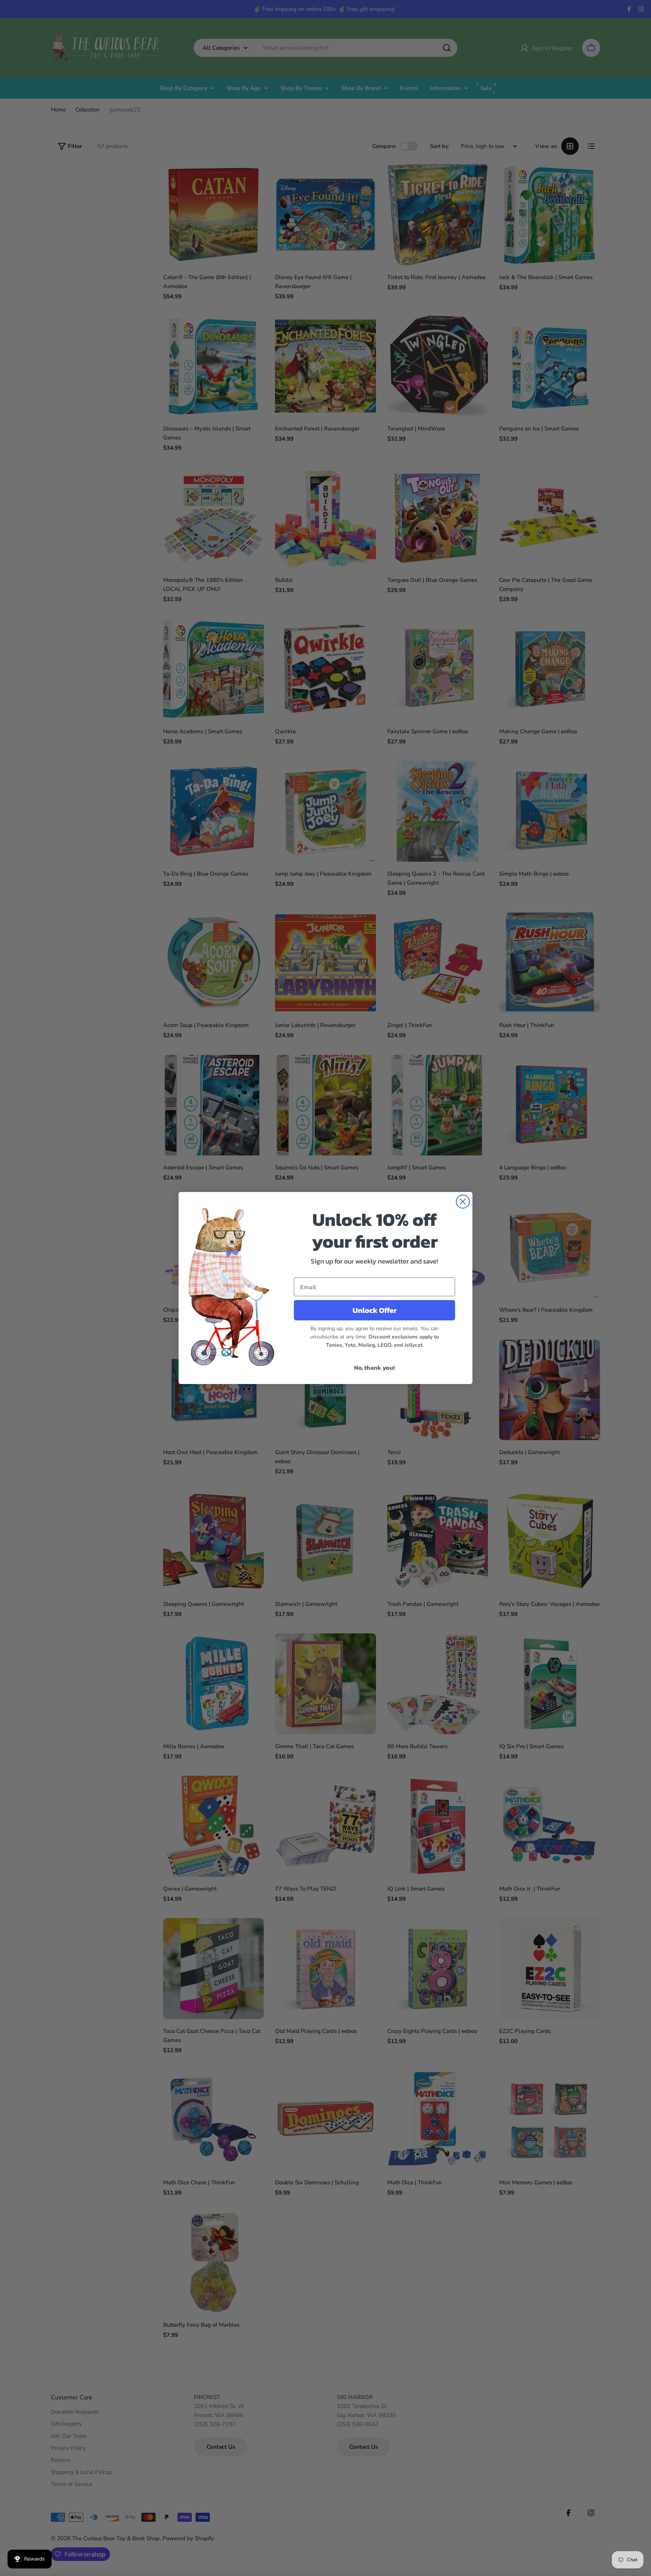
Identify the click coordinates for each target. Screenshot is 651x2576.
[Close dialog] (463, 1202)
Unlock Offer (375, 1310)
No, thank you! (374, 1367)
